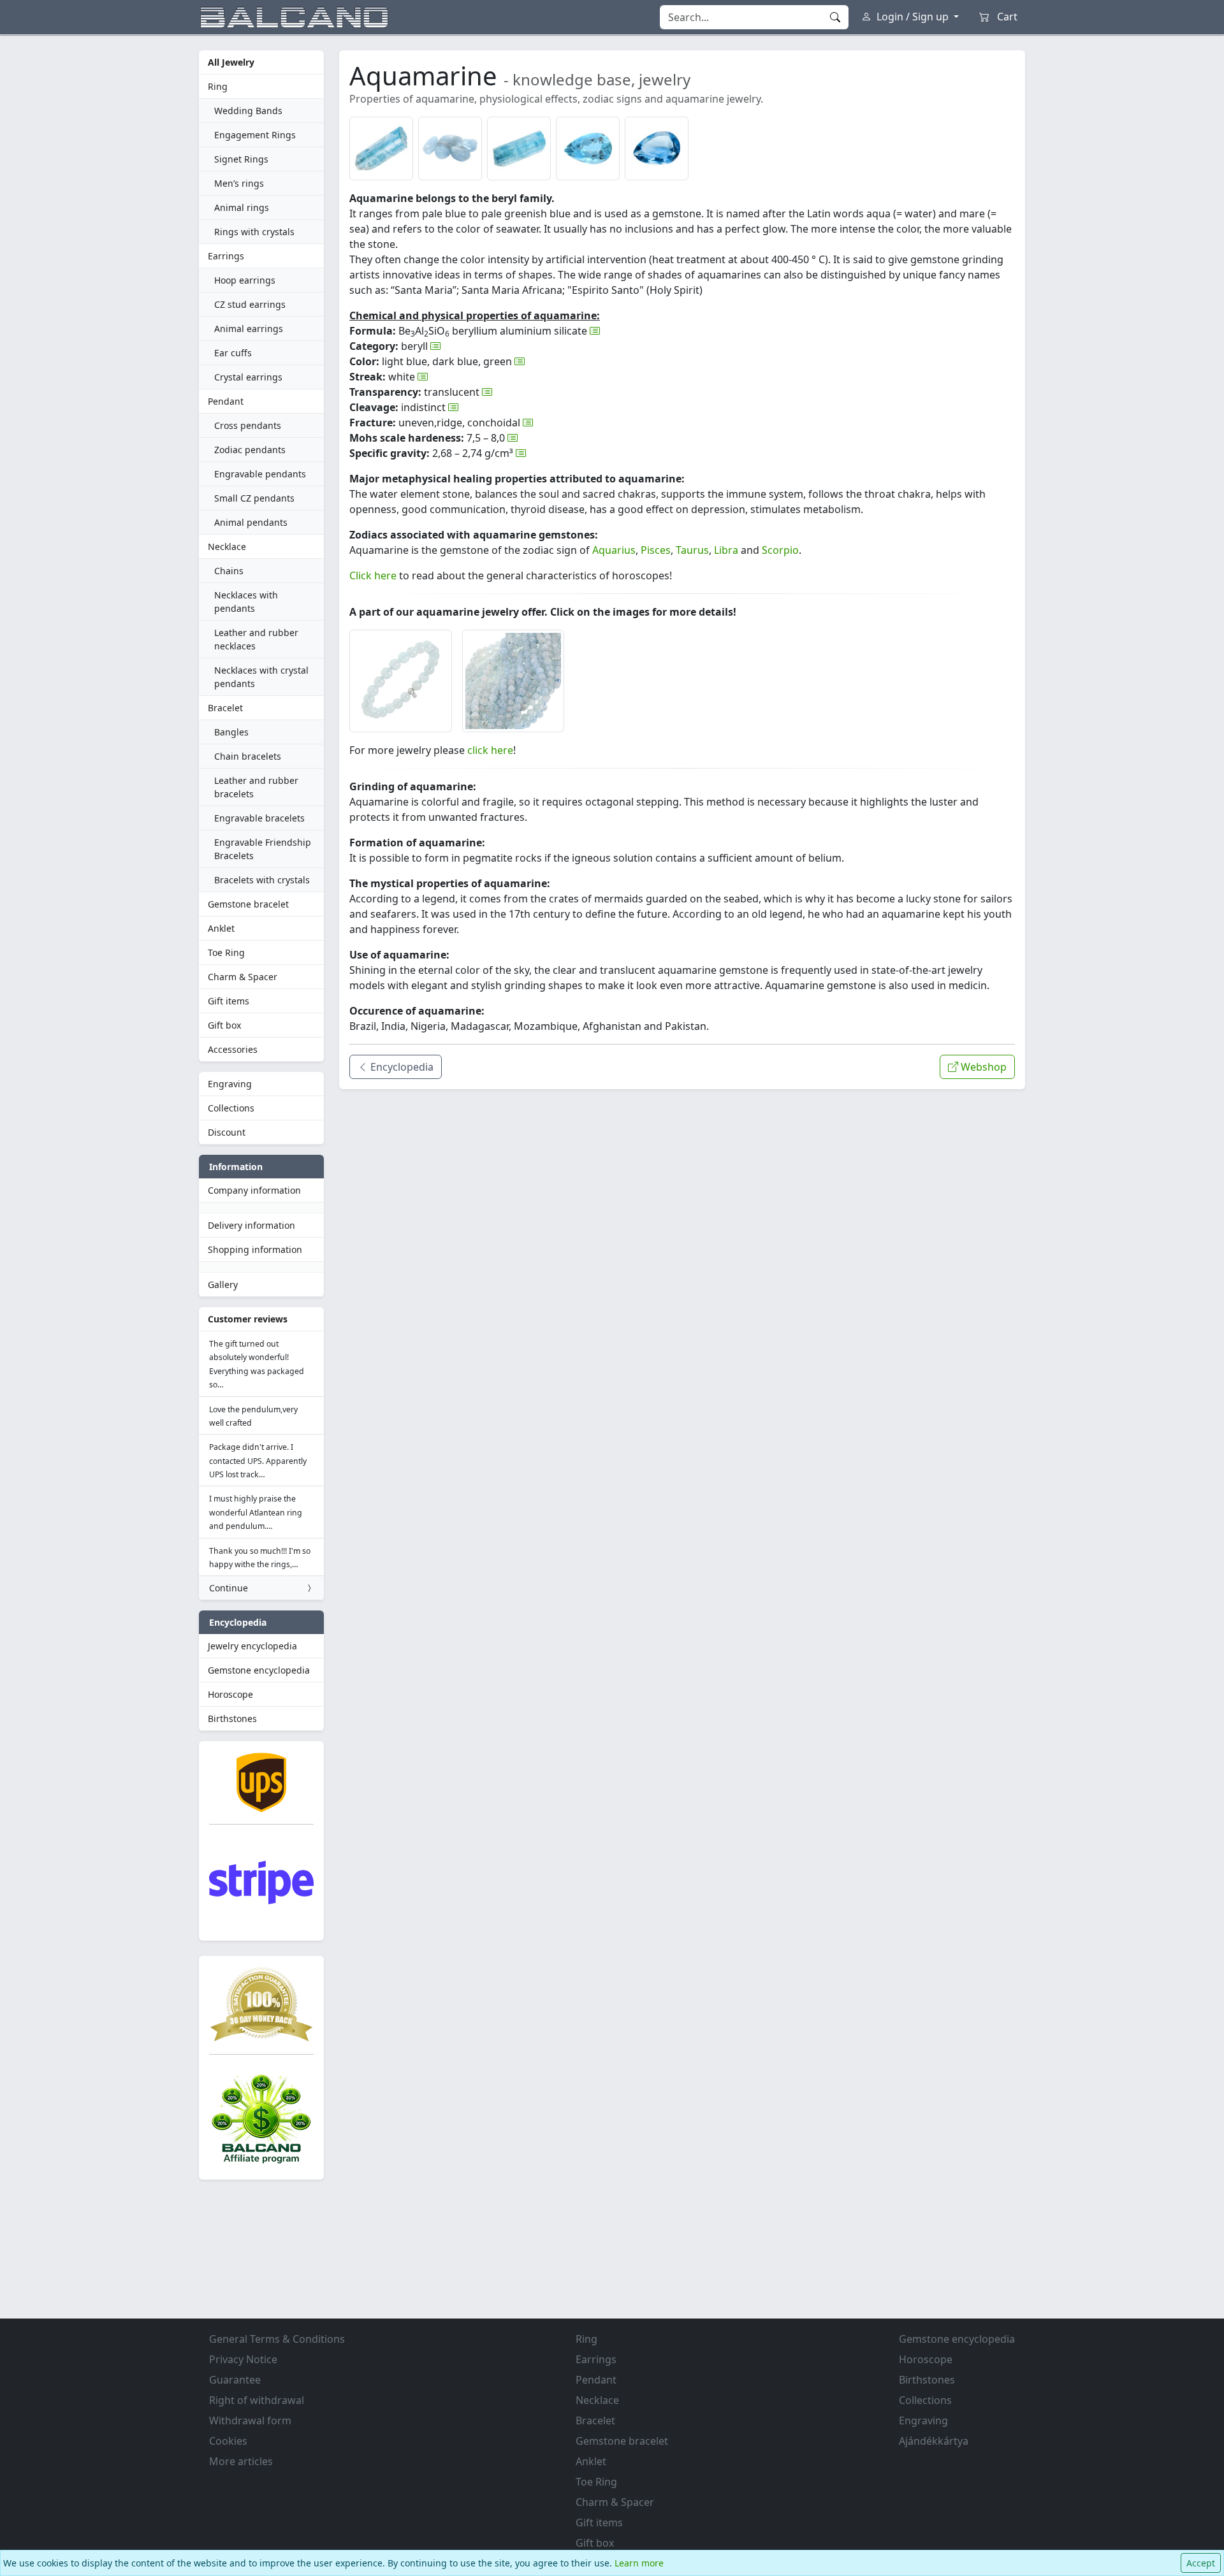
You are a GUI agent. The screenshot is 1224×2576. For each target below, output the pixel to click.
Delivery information (251, 1225)
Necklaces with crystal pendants (261, 677)
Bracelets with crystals (262, 880)
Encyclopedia (401, 1067)
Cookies (228, 2441)
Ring (218, 86)
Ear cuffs (233, 353)
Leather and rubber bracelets (256, 787)
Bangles (231, 732)
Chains (229, 571)
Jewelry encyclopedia (252, 1646)
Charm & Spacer (243, 977)
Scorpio (780, 550)
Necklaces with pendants (246, 602)
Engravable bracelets (259, 818)
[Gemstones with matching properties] (595, 331)
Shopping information (255, 1249)
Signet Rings (241, 159)
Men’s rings (239, 183)
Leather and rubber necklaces (256, 639)
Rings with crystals (254, 232)
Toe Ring (226, 952)
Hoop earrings (245, 280)
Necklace (227, 546)
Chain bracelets (248, 756)
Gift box (224, 1025)
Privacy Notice (243, 2359)
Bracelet (225, 708)
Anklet (221, 928)
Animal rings (242, 207)
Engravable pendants (260, 474)
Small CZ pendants (254, 498)
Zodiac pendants (250, 450)
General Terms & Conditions (277, 2339)
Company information (254, 1190)
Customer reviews (248, 1319)
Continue (229, 1588)
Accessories (233, 1049)
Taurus (692, 550)
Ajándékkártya (934, 2441)
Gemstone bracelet (248, 904)
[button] (381, 148)
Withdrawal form (250, 2420)
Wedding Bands (248, 111)
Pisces (656, 550)
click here (490, 750)
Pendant (226, 401)
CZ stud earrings (250, 304)
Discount (227, 1132)
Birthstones (232, 1719)
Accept (1201, 2563)
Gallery (223, 1284)
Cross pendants (248, 425)
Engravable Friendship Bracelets (263, 849)
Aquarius (614, 550)
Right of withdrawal (257, 2400)
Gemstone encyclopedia (259, 1670)
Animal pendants (251, 522)
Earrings (226, 256)
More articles (241, 2461)
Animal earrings (249, 329)
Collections (231, 1108)
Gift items (229, 1001)
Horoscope (230, 1694)
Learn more (639, 2563)
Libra (726, 550)
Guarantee (235, 2380)
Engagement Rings (255, 135)
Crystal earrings (248, 377)
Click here (373, 575)
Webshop (982, 1067)
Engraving (230, 1084)
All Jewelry (231, 62)
